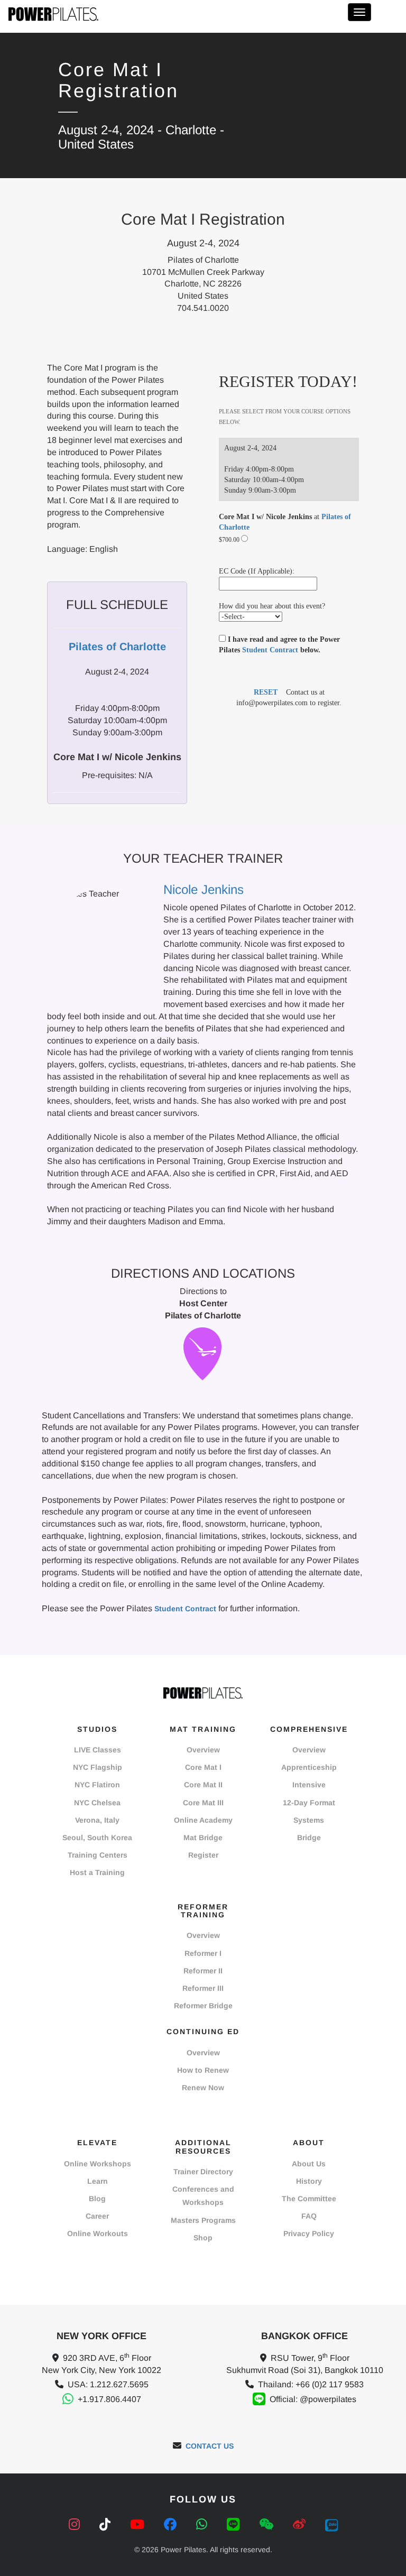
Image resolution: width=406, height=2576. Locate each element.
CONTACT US (210, 2446)
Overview (203, 1750)
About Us (309, 2164)
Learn (98, 2181)
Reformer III (203, 1988)
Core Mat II (203, 1785)
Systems (309, 1820)
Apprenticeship (309, 1767)
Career (97, 2216)
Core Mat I (203, 1767)
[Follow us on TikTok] (107, 2524)
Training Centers (98, 1855)
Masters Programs (203, 2220)
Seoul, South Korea (97, 1838)
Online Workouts (98, 2233)
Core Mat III (203, 1803)
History (309, 2181)
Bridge (309, 1838)
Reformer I (203, 1953)
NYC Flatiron (97, 1785)
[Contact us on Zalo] (331, 2524)
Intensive (309, 1785)
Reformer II (203, 1971)
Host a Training (97, 1872)
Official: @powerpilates (313, 2399)
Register (203, 1855)
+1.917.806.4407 (109, 2399)
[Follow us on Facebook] (172, 2524)
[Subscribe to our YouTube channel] (139, 2524)
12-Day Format (309, 1803)
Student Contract (270, 650)
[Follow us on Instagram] (76, 2524)
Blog (97, 2199)
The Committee (309, 2199)
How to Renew (203, 2070)
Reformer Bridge (203, 2006)
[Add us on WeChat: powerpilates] (268, 2524)
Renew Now (203, 2088)
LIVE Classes (98, 1750)
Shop (203, 2238)
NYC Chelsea (97, 1803)
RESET (266, 692)
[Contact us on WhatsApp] (204, 2524)
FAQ (309, 2216)
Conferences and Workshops (203, 2196)
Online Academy (203, 1820)
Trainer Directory (203, 2172)
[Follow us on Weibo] (301, 2524)
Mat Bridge (203, 1838)
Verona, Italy (97, 1820)
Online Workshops (98, 2164)
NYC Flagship (98, 1767)
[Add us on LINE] (235, 2524)
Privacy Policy (309, 2233)
